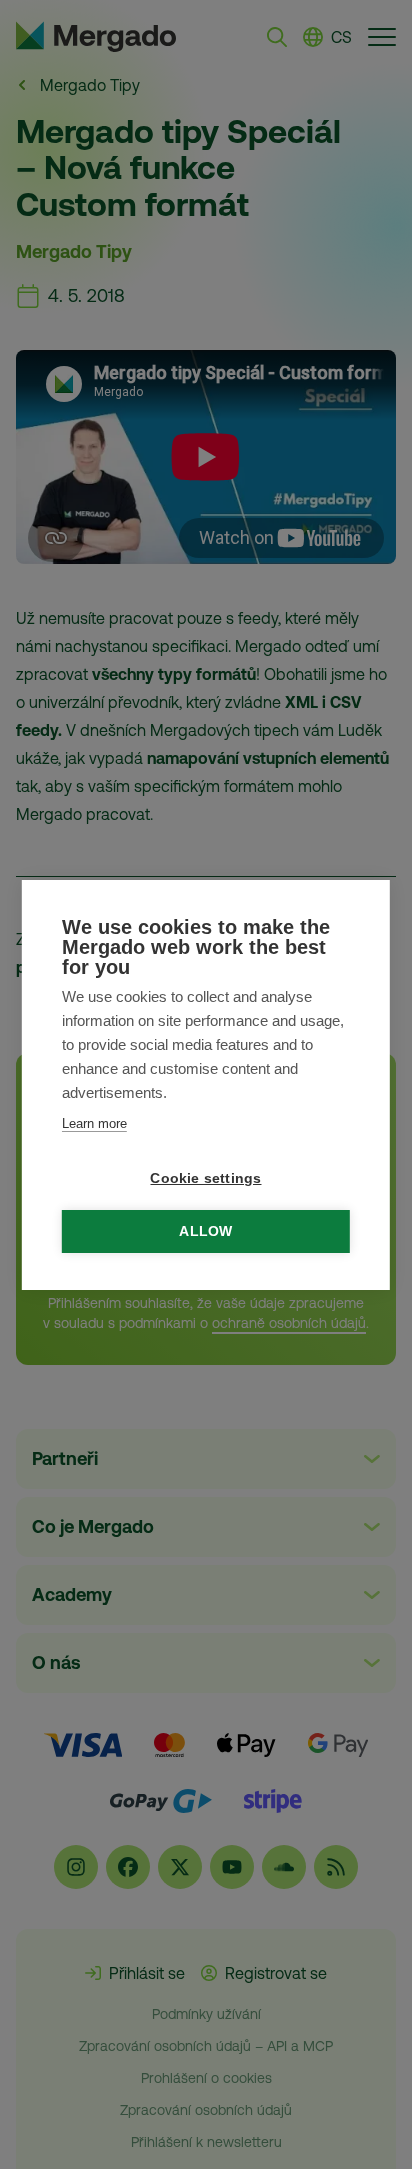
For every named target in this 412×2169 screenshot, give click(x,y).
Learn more (94, 1123)
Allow (205, 1231)
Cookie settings (205, 1178)
